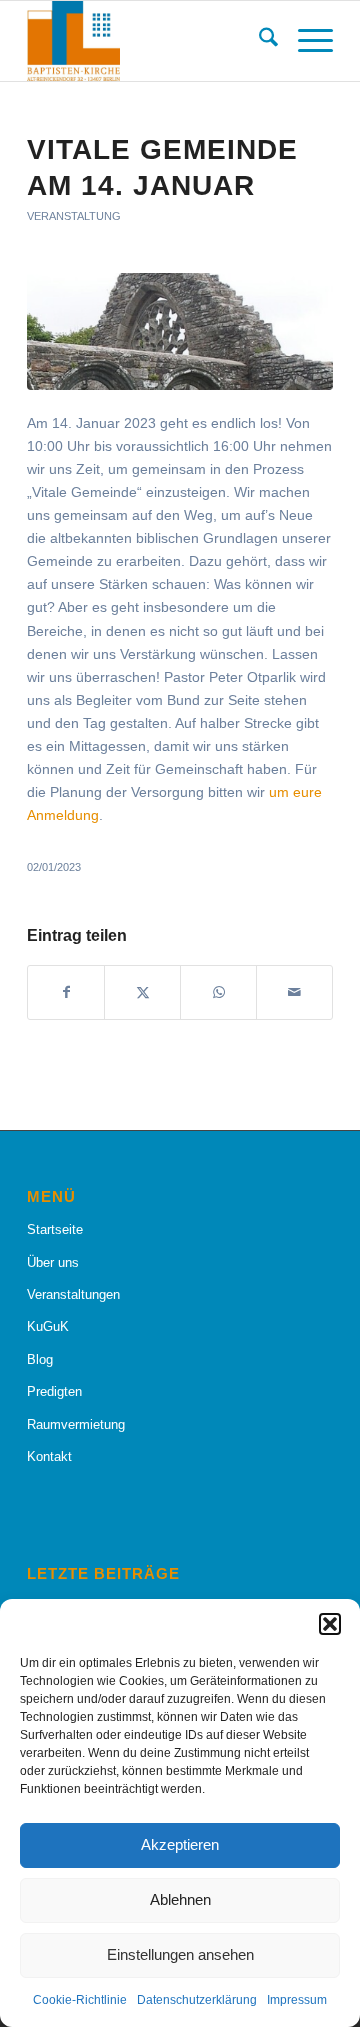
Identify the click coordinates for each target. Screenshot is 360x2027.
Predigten (54, 1391)
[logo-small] (149, 41)
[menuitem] (258, 41)
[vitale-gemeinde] (180, 331)
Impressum (297, 2000)
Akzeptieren (180, 1844)
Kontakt (49, 1456)
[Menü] (305, 41)
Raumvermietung (76, 1424)
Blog (40, 1359)
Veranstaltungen (73, 1294)
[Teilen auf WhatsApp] (218, 992)
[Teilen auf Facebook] (66, 992)
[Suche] (258, 41)
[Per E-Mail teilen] (294, 992)
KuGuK (48, 1326)
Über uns (53, 1262)
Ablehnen (180, 1899)
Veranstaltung (74, 216)
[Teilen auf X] (142, 992)
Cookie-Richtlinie (80, 2000)
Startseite (55, 1229)
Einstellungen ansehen (180, 1954)
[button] (330, 1624)
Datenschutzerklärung (197, 2000)
